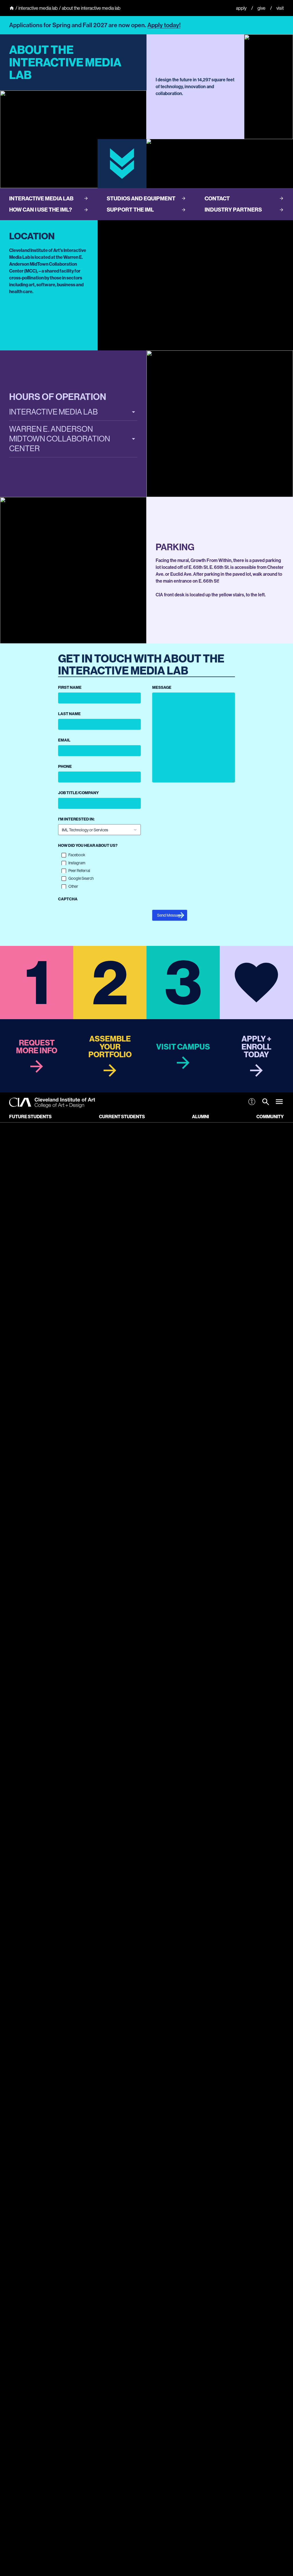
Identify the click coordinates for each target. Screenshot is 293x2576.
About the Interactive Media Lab (91, 8)
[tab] (266, 1103)
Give (262, 8)
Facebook (77, 855)
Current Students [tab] (122, 1117)
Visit (280, 8)
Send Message (170, 915)
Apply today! (164, 25)
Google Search (81, 878)
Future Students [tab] (30, 1117)
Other (73, 886)
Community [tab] (270, 1117)
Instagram (77, 863)
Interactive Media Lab (38, 8)
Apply (241, 8)
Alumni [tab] (200, 1117)
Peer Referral (79, 871)
